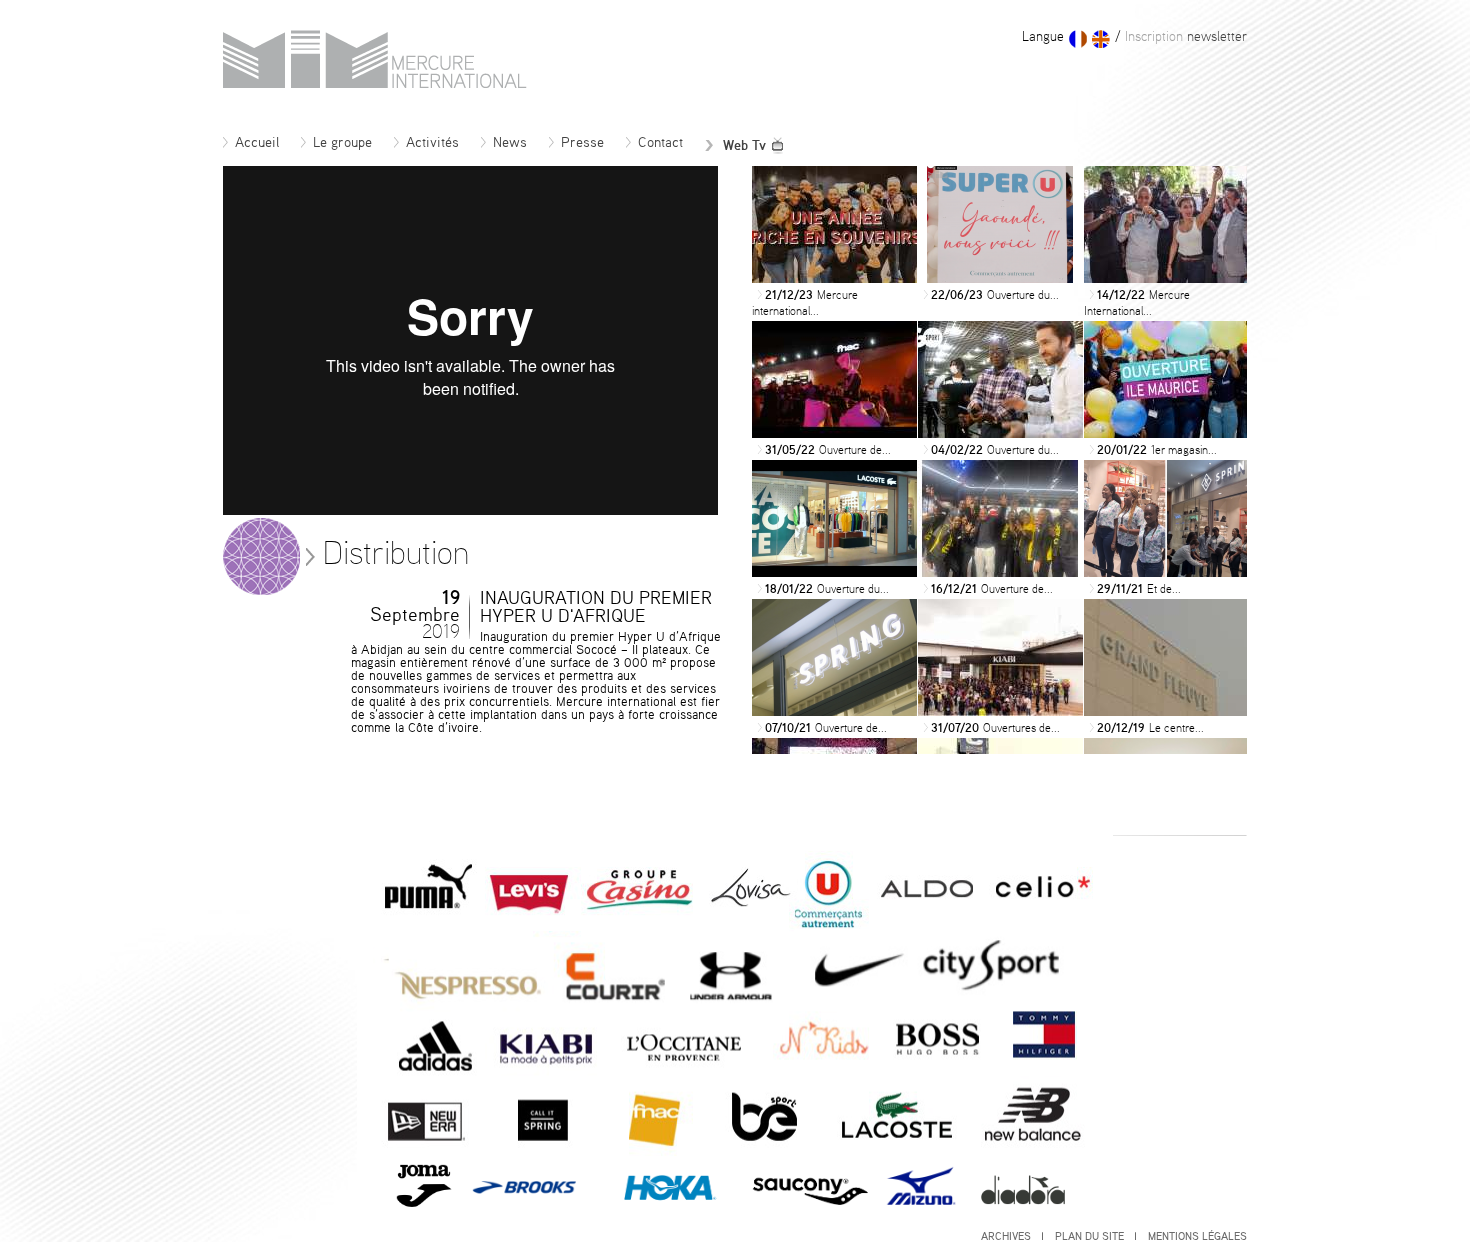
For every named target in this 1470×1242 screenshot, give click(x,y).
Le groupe (342, 143)
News (510, 143)
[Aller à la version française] (1078, 39)
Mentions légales (1197, 1236)
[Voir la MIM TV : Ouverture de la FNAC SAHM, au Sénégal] (1000, 572)
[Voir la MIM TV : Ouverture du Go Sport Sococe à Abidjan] (1000, 433)
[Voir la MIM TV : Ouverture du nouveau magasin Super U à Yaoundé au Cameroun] (1000, 278)
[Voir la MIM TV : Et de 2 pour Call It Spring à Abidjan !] (1166, 572)
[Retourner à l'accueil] (375, 83)
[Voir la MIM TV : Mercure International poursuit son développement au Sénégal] (1166, 278)
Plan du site (1091, 1236)
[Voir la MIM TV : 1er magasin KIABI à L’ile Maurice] (1166, 433)
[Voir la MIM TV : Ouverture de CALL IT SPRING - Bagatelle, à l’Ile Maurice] (834, 711)
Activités (432, 143)
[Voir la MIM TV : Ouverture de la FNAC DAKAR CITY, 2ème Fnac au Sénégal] (834, 433)
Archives (1007, 1236)
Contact (660, 143)
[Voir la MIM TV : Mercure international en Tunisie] (834, 278)
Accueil (257, 143)
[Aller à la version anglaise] (1101, 39)
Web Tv (744, 146)
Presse (582, 143)
